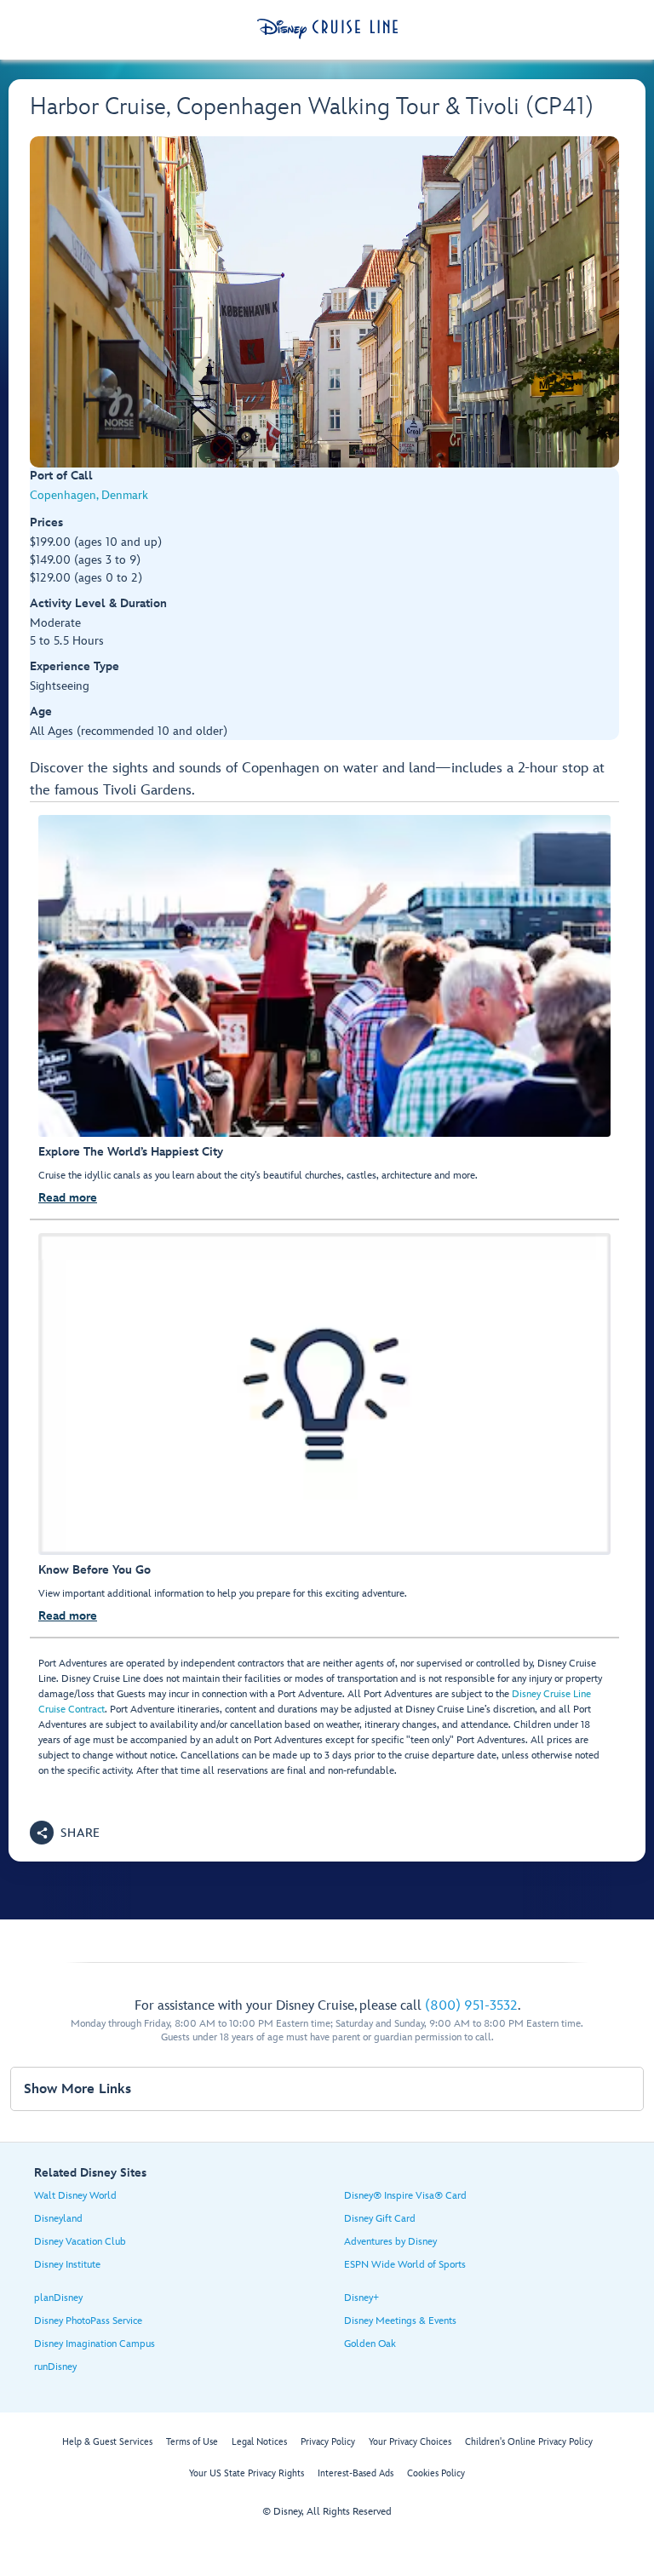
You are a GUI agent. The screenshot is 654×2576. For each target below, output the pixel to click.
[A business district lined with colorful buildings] (324, 302)
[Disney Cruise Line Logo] (327, 29)
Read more (68, 1198)
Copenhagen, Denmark (89, 495)
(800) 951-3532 (471, 2006)
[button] (65, 1833)
